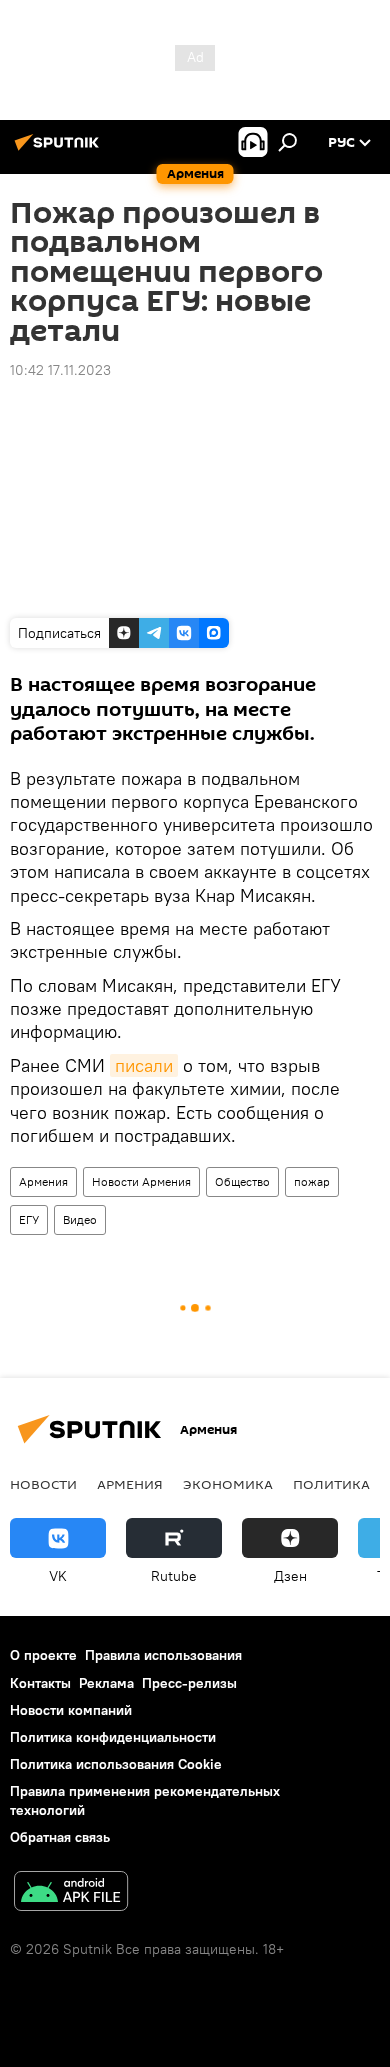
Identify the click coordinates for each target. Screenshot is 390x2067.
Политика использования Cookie (116, 1764)
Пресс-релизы (189, 1683)
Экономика (228, 1484)
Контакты (40, 1683)
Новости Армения (141, 1181)
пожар (312, 1181)
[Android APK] (71, 1893)
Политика (331, 1484)
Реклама (106, 1683)
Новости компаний (71, 1710)
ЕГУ (29, 1219)
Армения (43, 1181)
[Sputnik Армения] (60, 150)
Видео (80, 1219)
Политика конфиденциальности (113, 1737)
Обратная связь (60, 1837)
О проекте (43, 1655)
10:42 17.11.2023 (60, 370)
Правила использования (163, 1655)
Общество (242, 1181)
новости (43, 1484)
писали (144, 1065)
